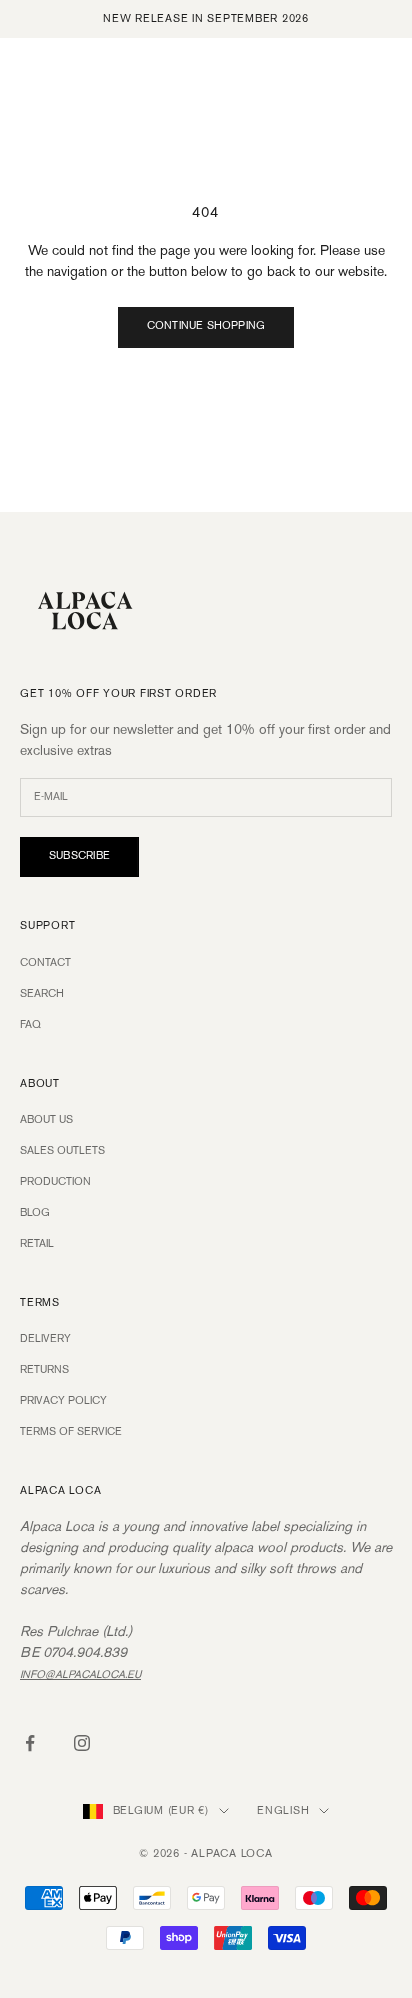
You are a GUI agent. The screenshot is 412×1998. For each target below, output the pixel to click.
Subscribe (79, 856)
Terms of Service (71, 1432)
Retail (37, 1244)
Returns (44, 1370)
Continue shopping (206, 326)
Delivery (45, 1339)
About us (46, 1120)
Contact (45, 963)
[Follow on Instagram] (82, 1743)
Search (42, 994)
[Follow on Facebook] (30, 1743)
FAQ (30, 1025)
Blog (35, 1213)
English (283, 1811)
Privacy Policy (63, 1401)
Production (55, 1182)
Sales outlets (62, 1151)
